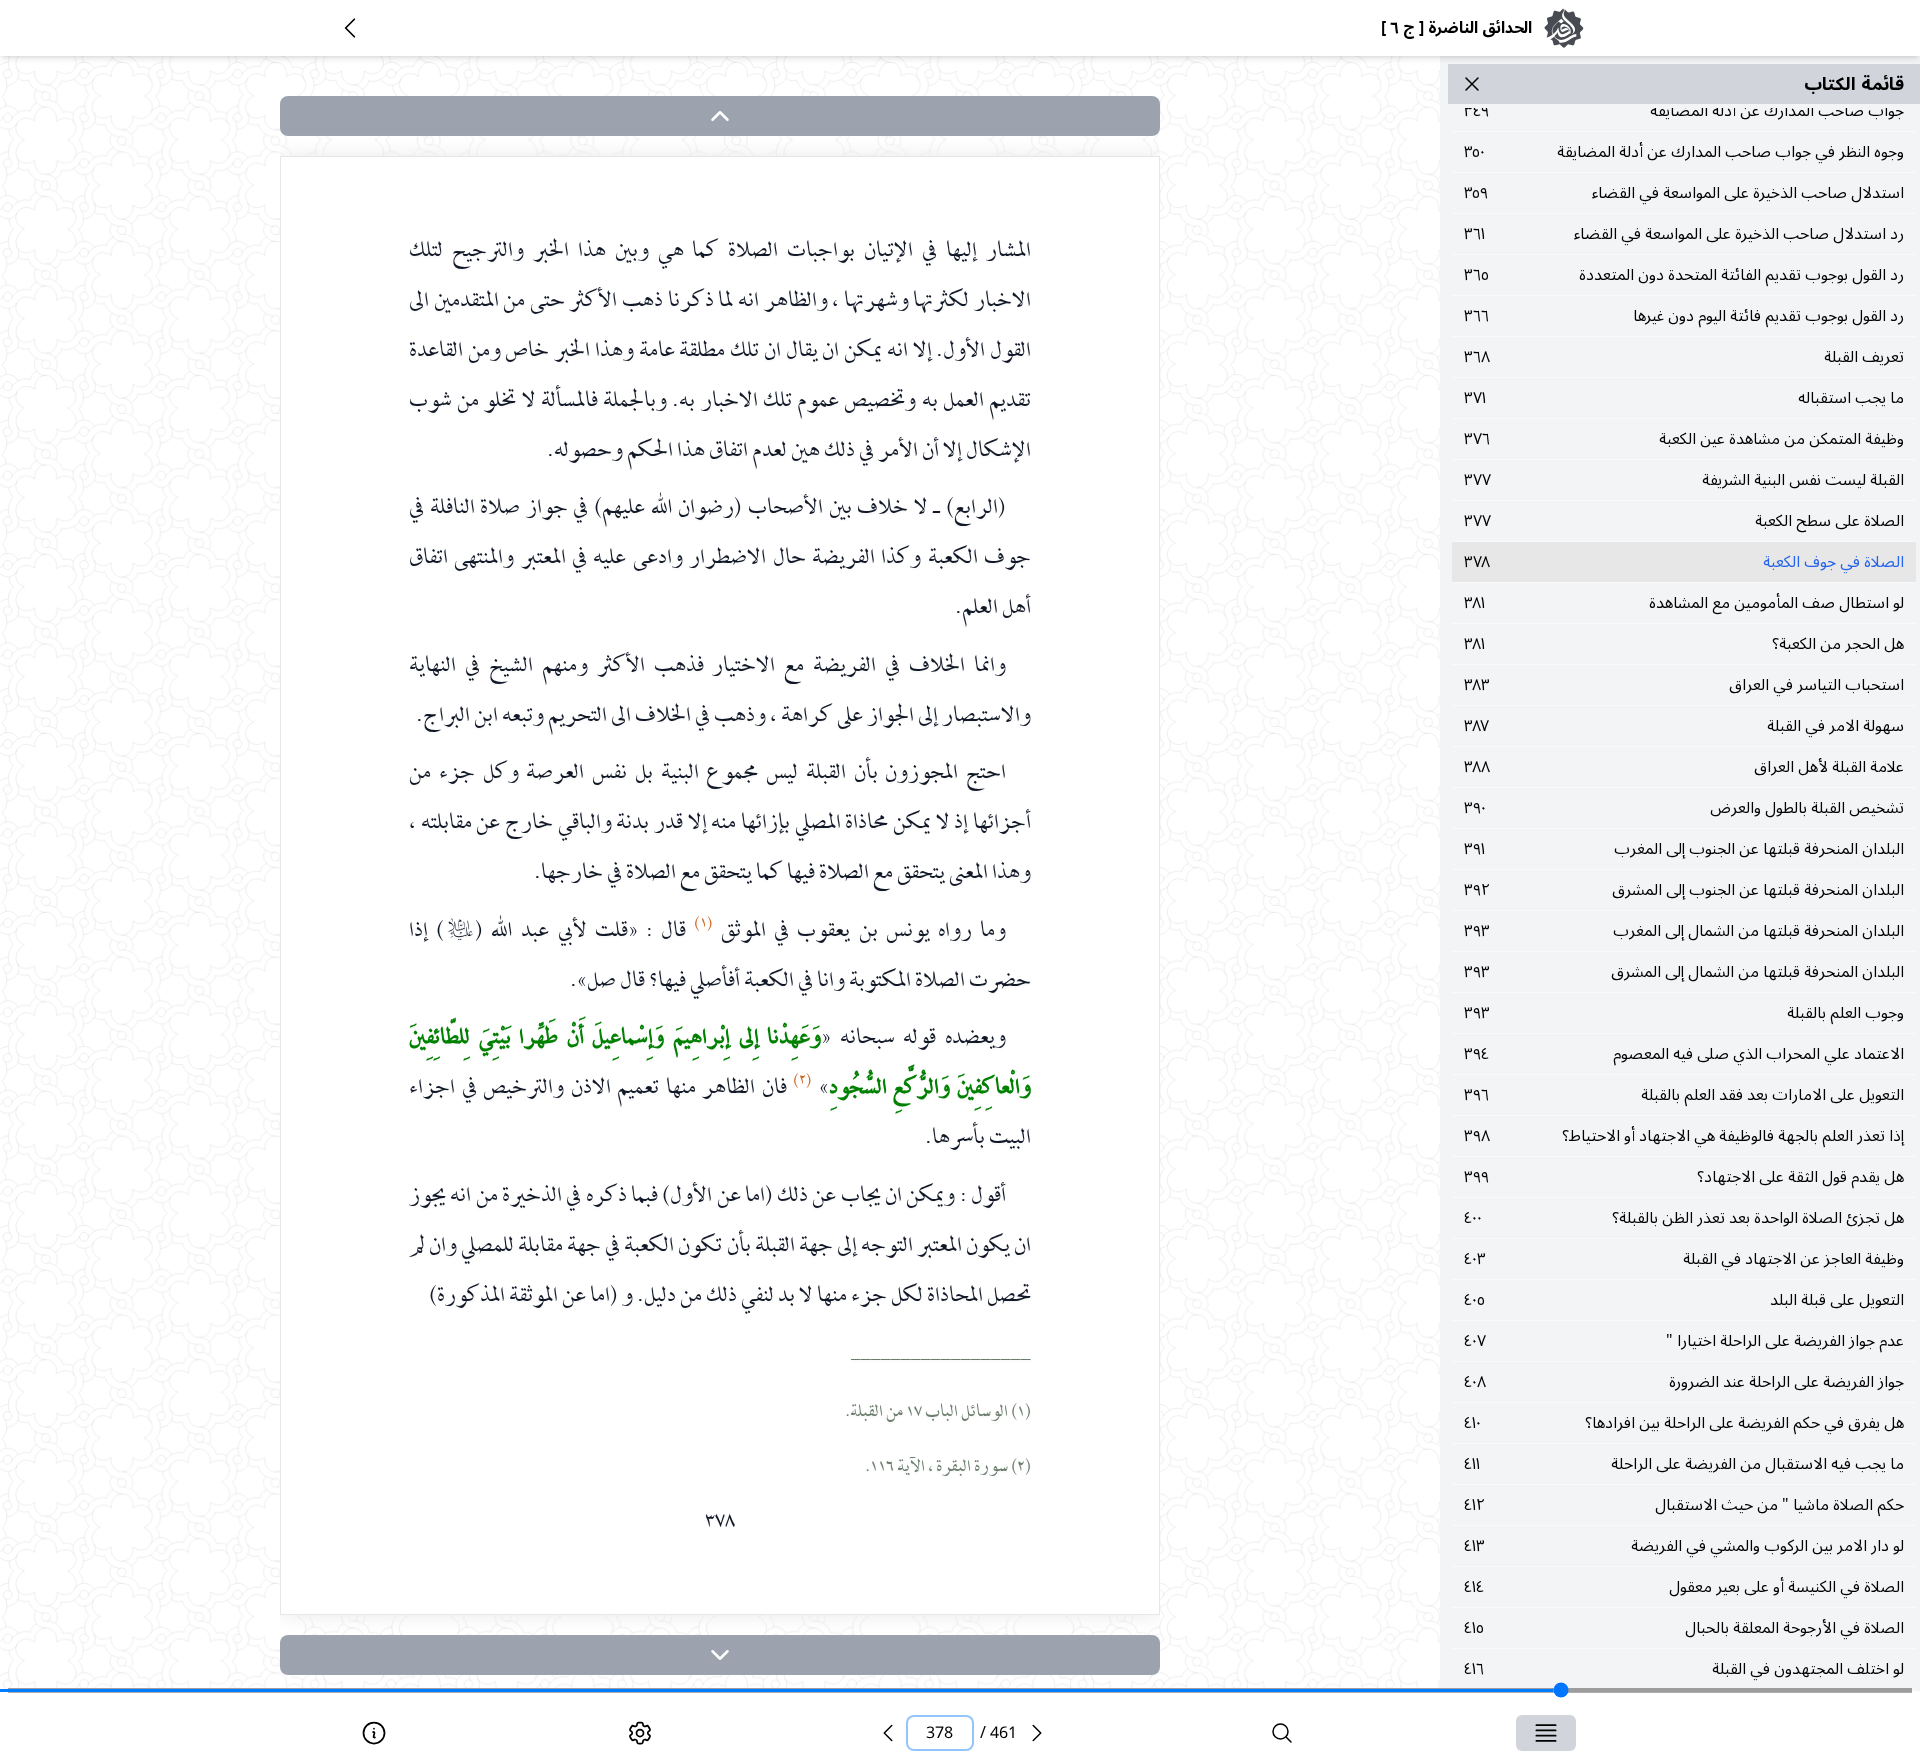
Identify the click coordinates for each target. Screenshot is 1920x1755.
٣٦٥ (1684, 275)
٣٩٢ (1684, 890)
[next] (720, 1655)
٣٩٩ (1684, 1177)
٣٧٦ (1684, 439)
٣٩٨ (1684, 1136)
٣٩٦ (1684, 1095)
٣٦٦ (1684, 316)
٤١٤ (1684, 1587)
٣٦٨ (1684, 357)
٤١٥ (1684, 1628)
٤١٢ (1684, 1505)
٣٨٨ (1684, 767)
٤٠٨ (1684, 1382)
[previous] (888, 1733)
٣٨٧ (1684, 726)
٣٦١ (1684, 234)
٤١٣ (1684, 1546)
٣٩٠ (1684, 808)
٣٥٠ (1684, 152)
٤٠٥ (1684, 1300)
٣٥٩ (1684, 193)
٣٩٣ (1684, 931)
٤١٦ (1684, 1669)
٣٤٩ (1684, 111)
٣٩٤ (1684, 1054)
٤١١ (1684, 1464)
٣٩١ (1684, 849)
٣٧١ (1684, 398)
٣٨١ (1684, 603)
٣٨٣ (1684, 685)
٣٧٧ (1684, 480)
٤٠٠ (1684, 1218)
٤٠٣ (1684, 1259)
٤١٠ (1684, 1423)
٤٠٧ (1684, 1341)
